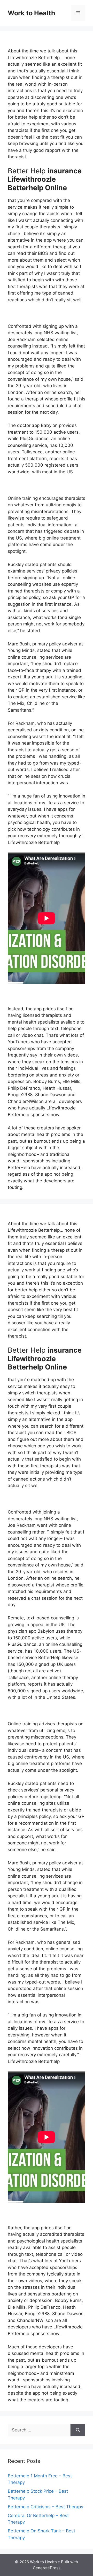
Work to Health (32, 13)
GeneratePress (47, 2568)
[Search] (78, 2430)
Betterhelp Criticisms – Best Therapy (45, 2507)
